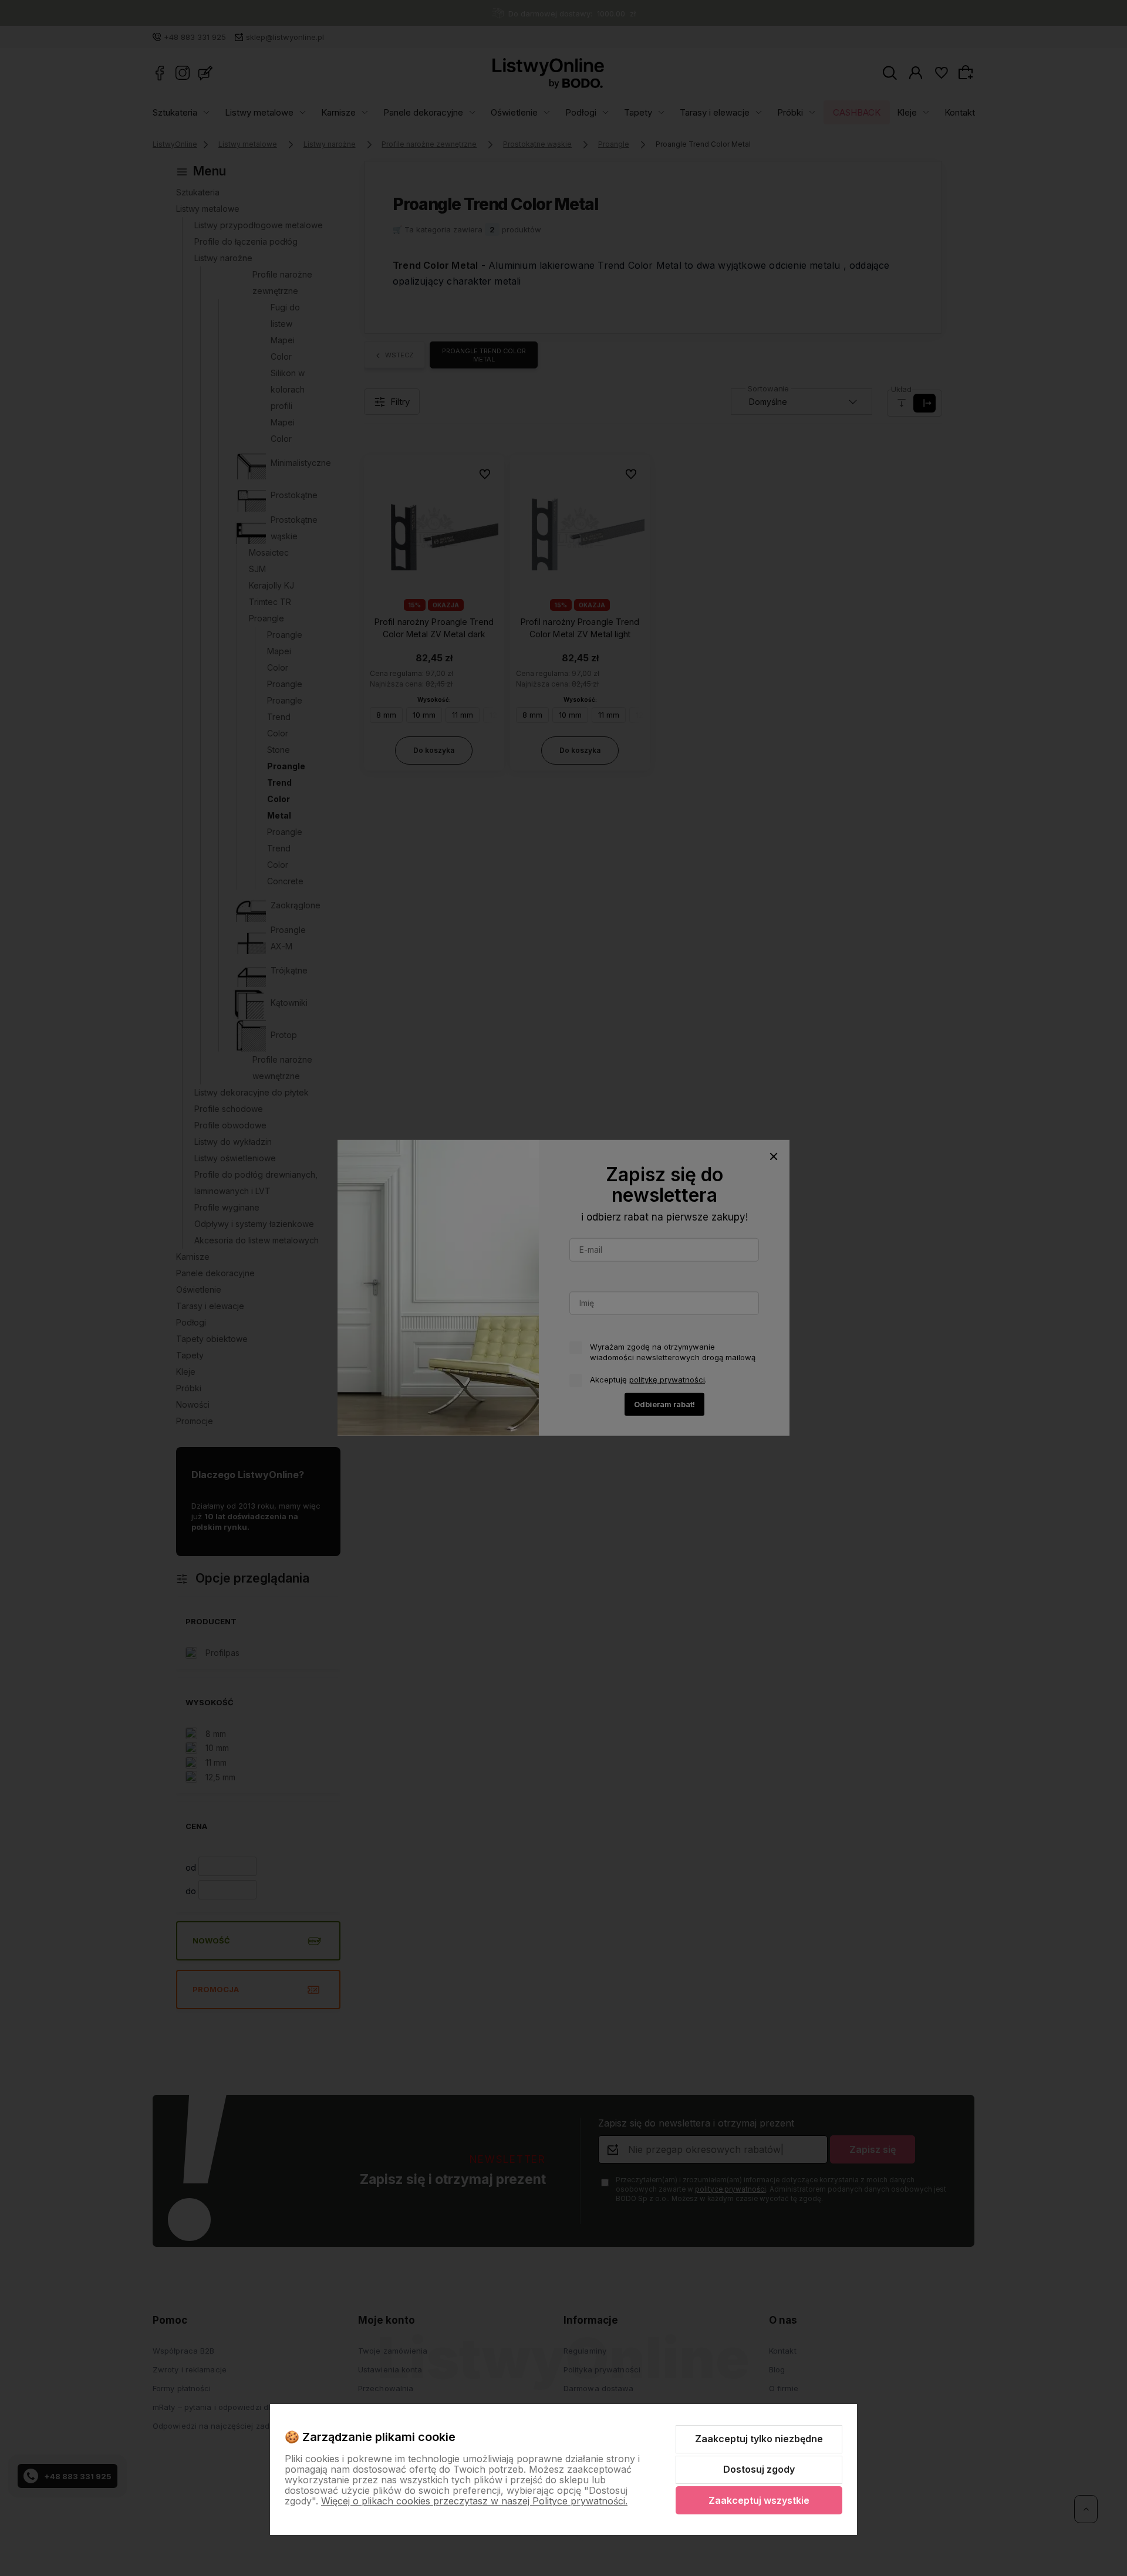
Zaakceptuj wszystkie (759, 2500)
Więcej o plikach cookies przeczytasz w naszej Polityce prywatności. (474, 2501)
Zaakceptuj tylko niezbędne (759, 2439)
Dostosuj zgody (759, 2469)
